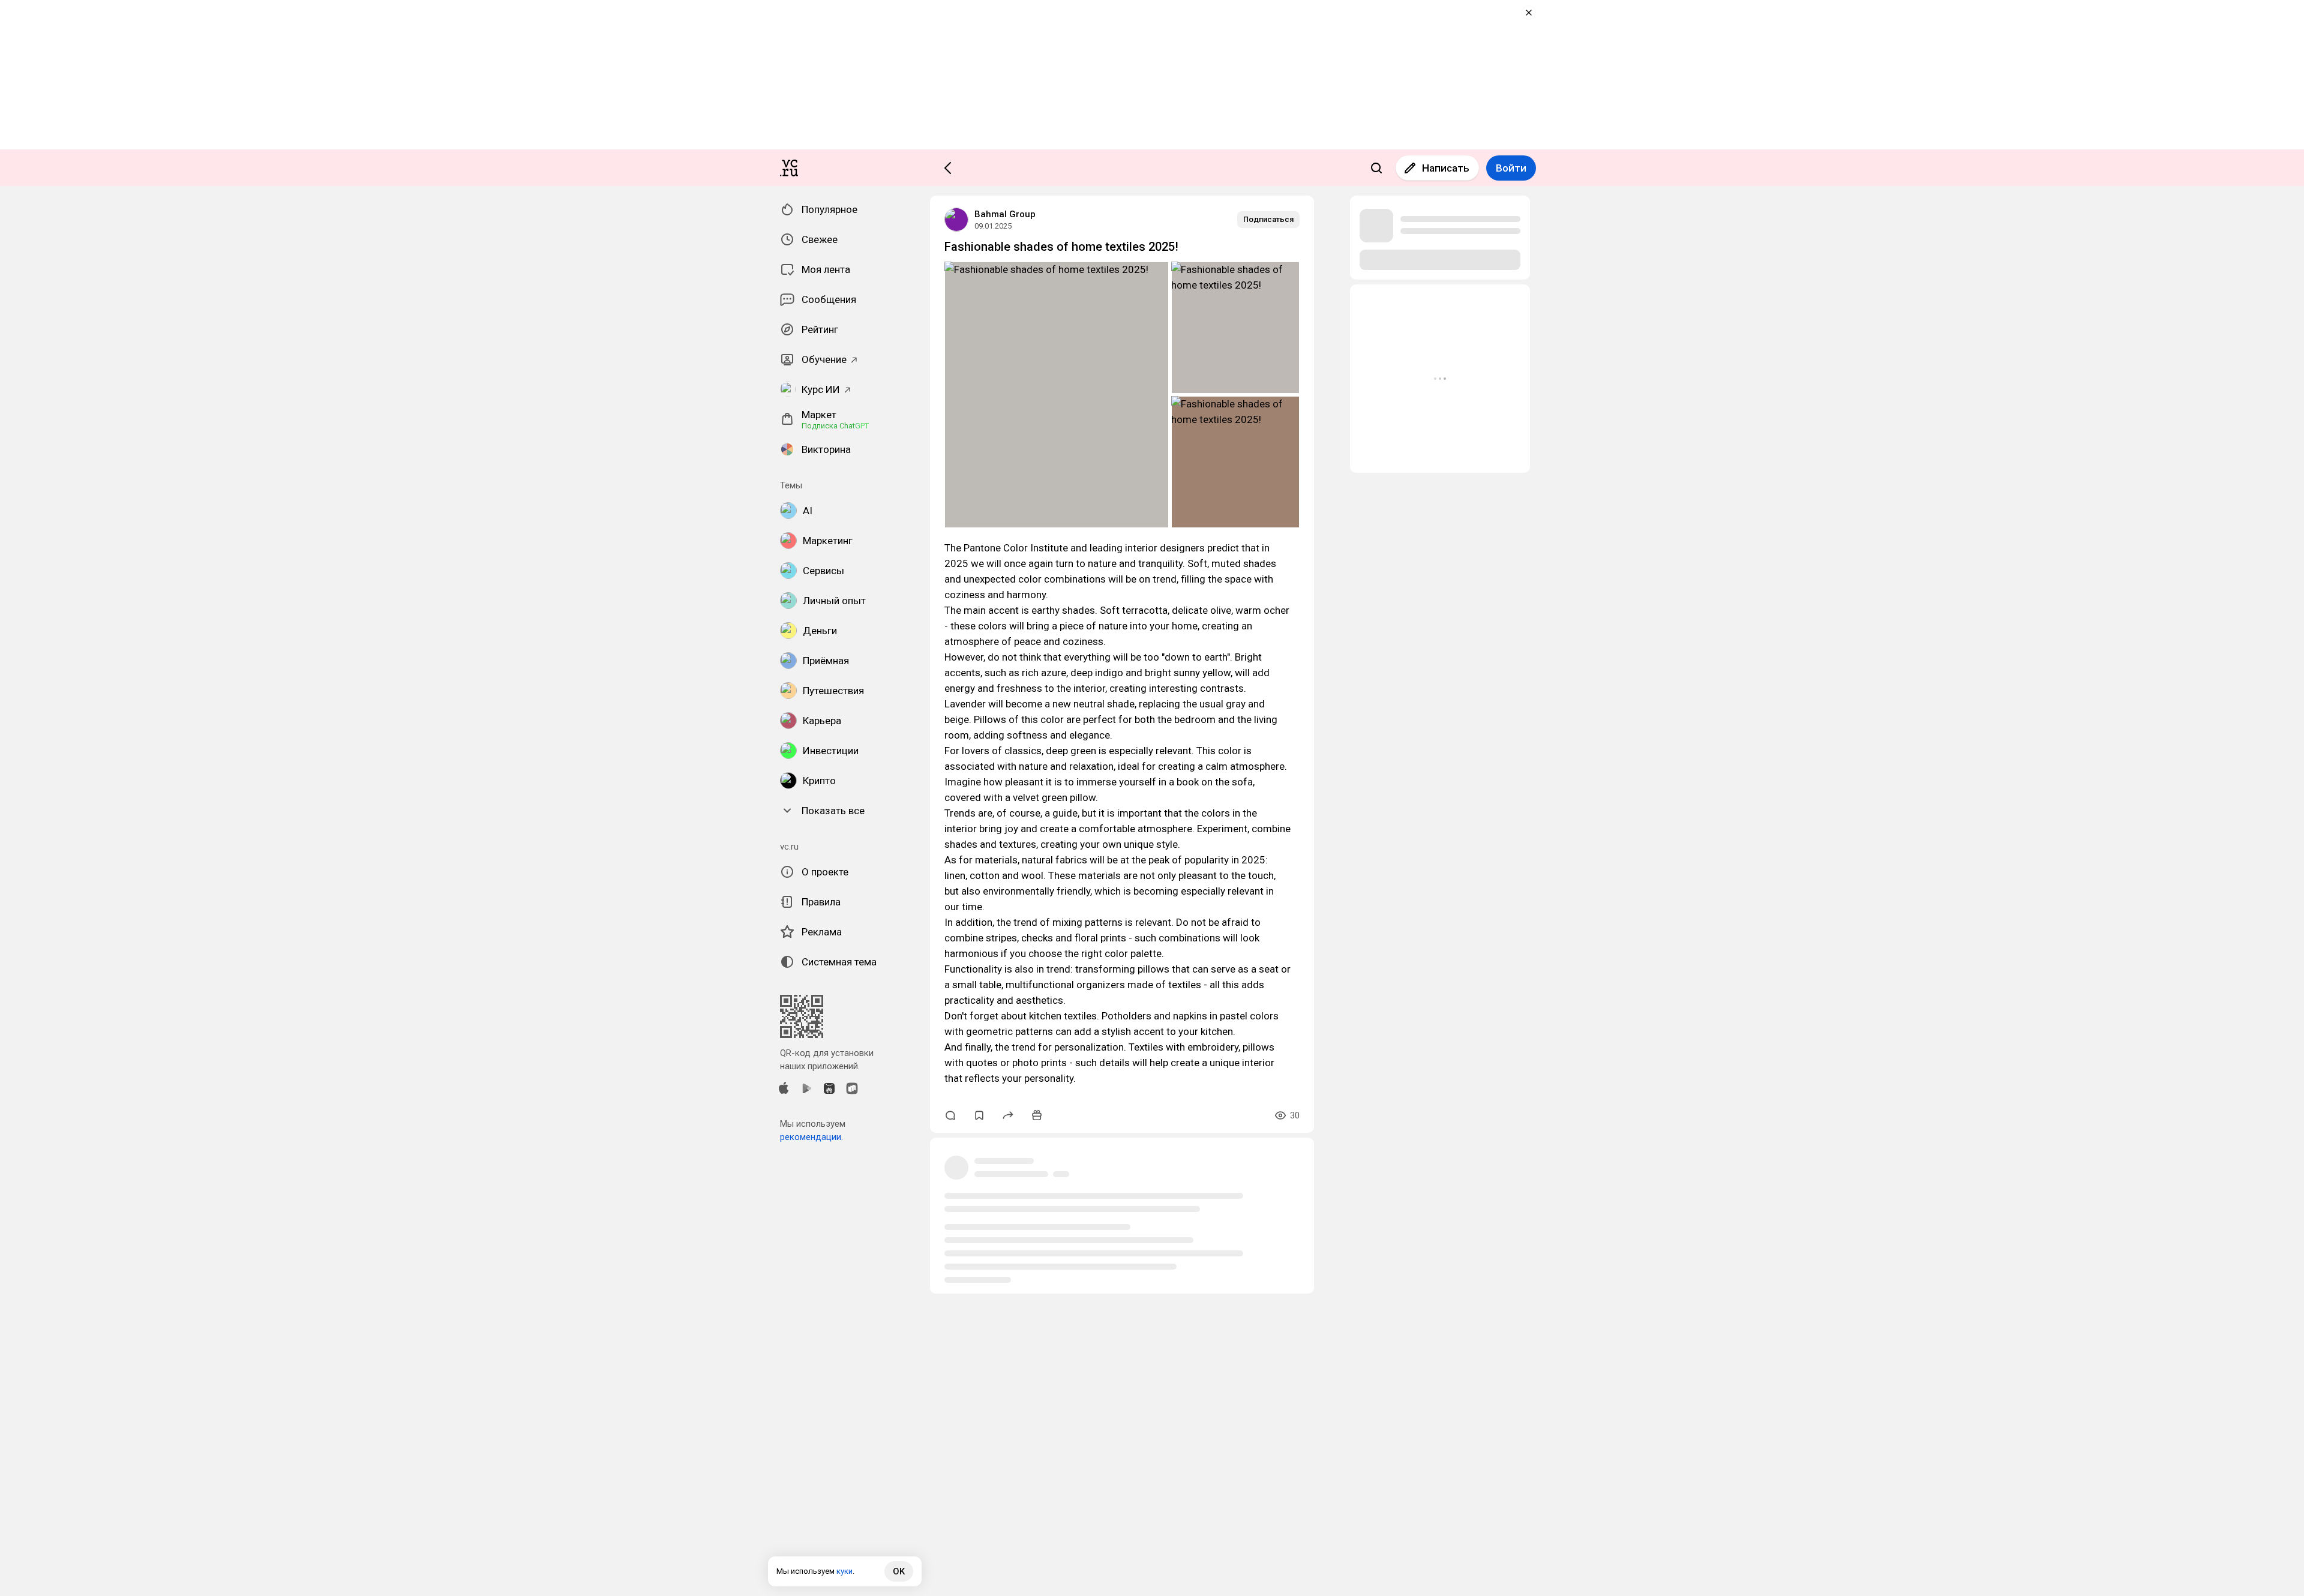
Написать (1446, 168)
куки (844, 1571)
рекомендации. (811, 1137)
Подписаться (1268, 219)
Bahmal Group (1005, 214)
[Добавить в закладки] (979, 1115)
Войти (1511, 168)
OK (899, 1571)
